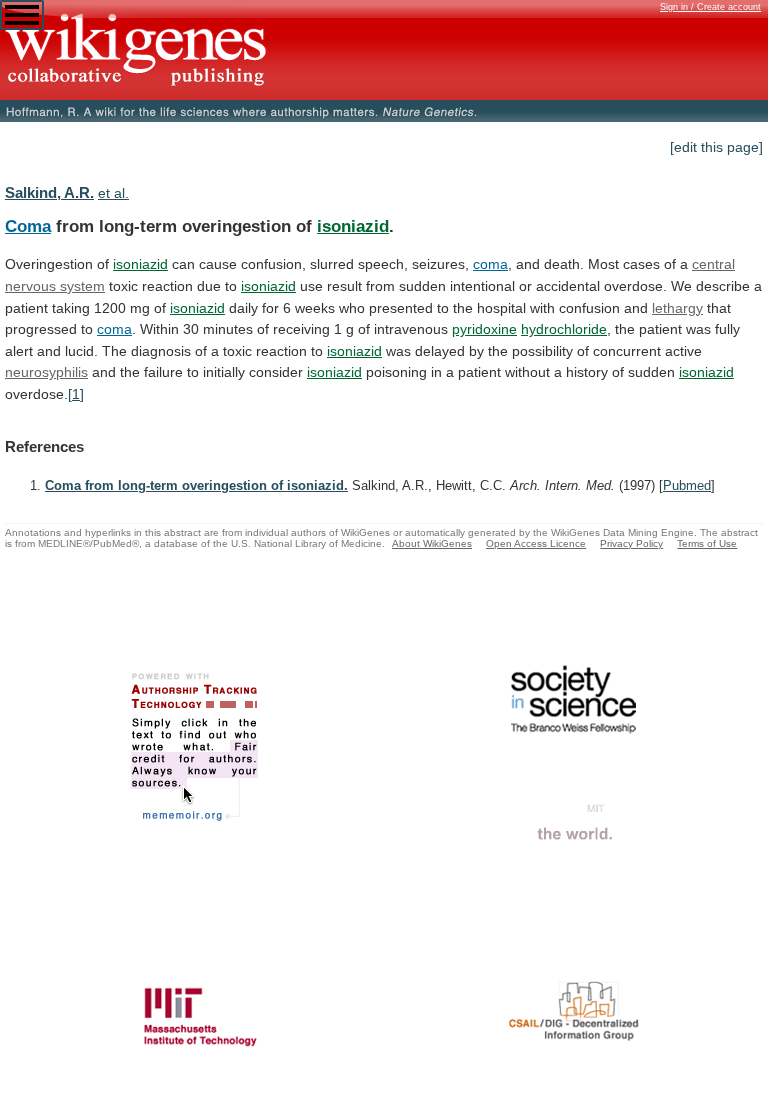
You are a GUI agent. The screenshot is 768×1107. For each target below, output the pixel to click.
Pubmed (687, 485)
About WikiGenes (432, 543)
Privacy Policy (631, 543)
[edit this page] (716, 147)
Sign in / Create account (710, 7)
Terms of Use (707, 543)
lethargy (677, 308)
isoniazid (353, 226)
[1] (76, 394)
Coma (28, 226)
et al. (113, 193)
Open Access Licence (536, 543)
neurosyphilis (46, 372)
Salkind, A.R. (49, 192)
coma (490, 264)
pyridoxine (484, 329)
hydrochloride (564, 329)
